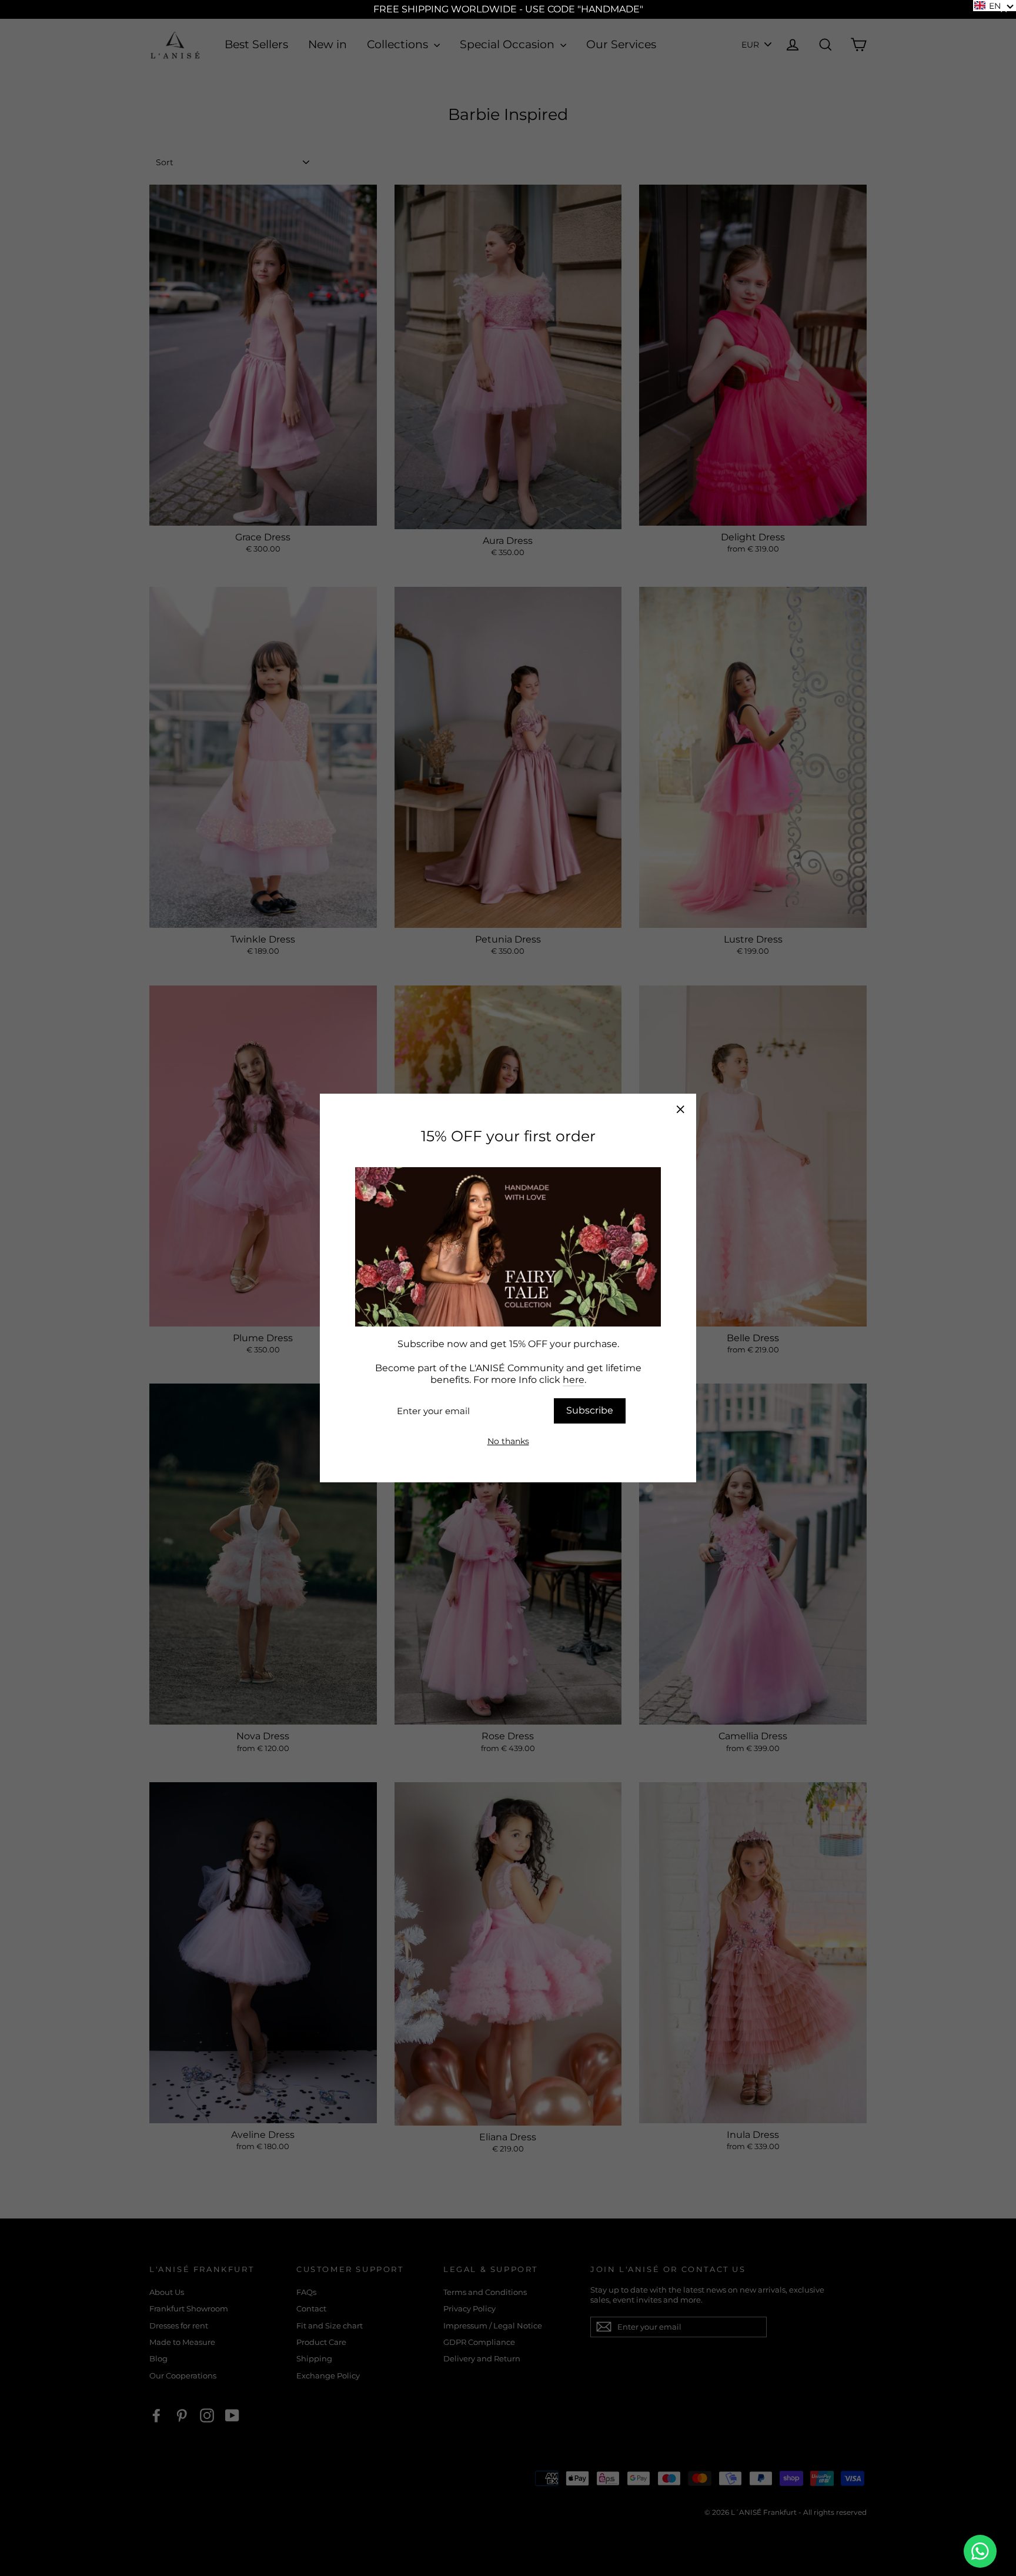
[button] (995, 6)
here (574, 1380)
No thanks (508, 1441)
